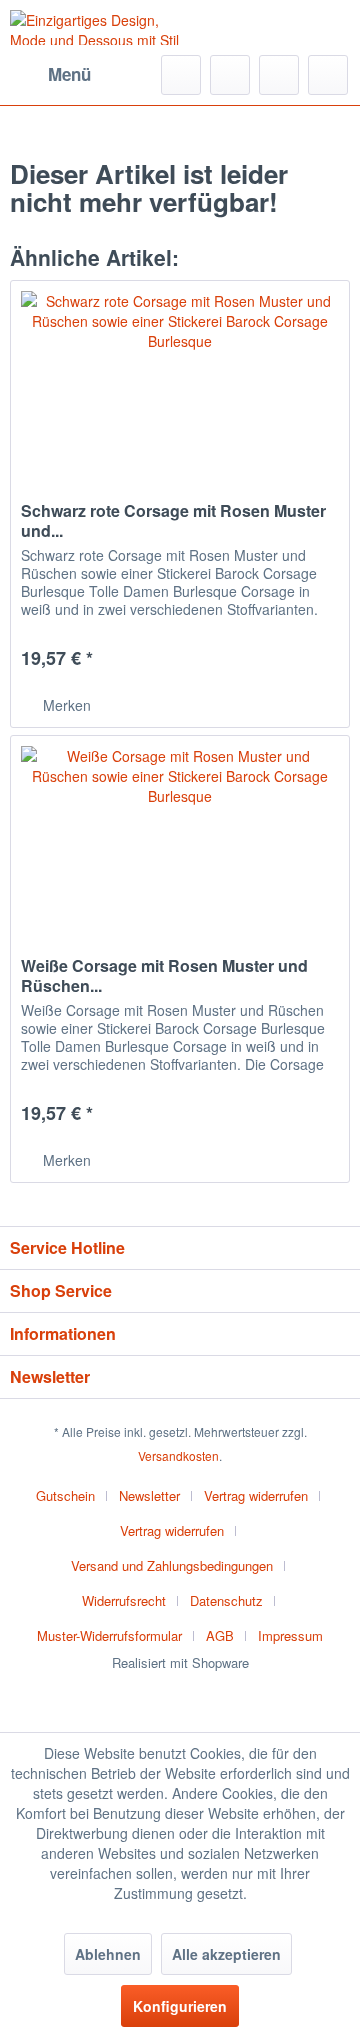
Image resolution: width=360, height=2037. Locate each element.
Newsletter (149, 1495)
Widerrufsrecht (124, 1600)
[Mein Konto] (279, 75)
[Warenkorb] (328, 75)
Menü (69, 74)
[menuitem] (50, 75)
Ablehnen (108, 1954)
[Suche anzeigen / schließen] (181, 75)
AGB (220, 1635)
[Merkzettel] (230, 75)
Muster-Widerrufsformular (109, 1635)
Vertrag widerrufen (256, 1495)
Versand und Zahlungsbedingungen (172, 1565)
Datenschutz (226, 1600)
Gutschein (65, 1495)
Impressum (290, 1635)
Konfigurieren (180, 2006)
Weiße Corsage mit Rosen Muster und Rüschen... (164, 976)
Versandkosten (178, 1455)
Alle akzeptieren (226, 1954)
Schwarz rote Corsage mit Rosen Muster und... (173, 521)
